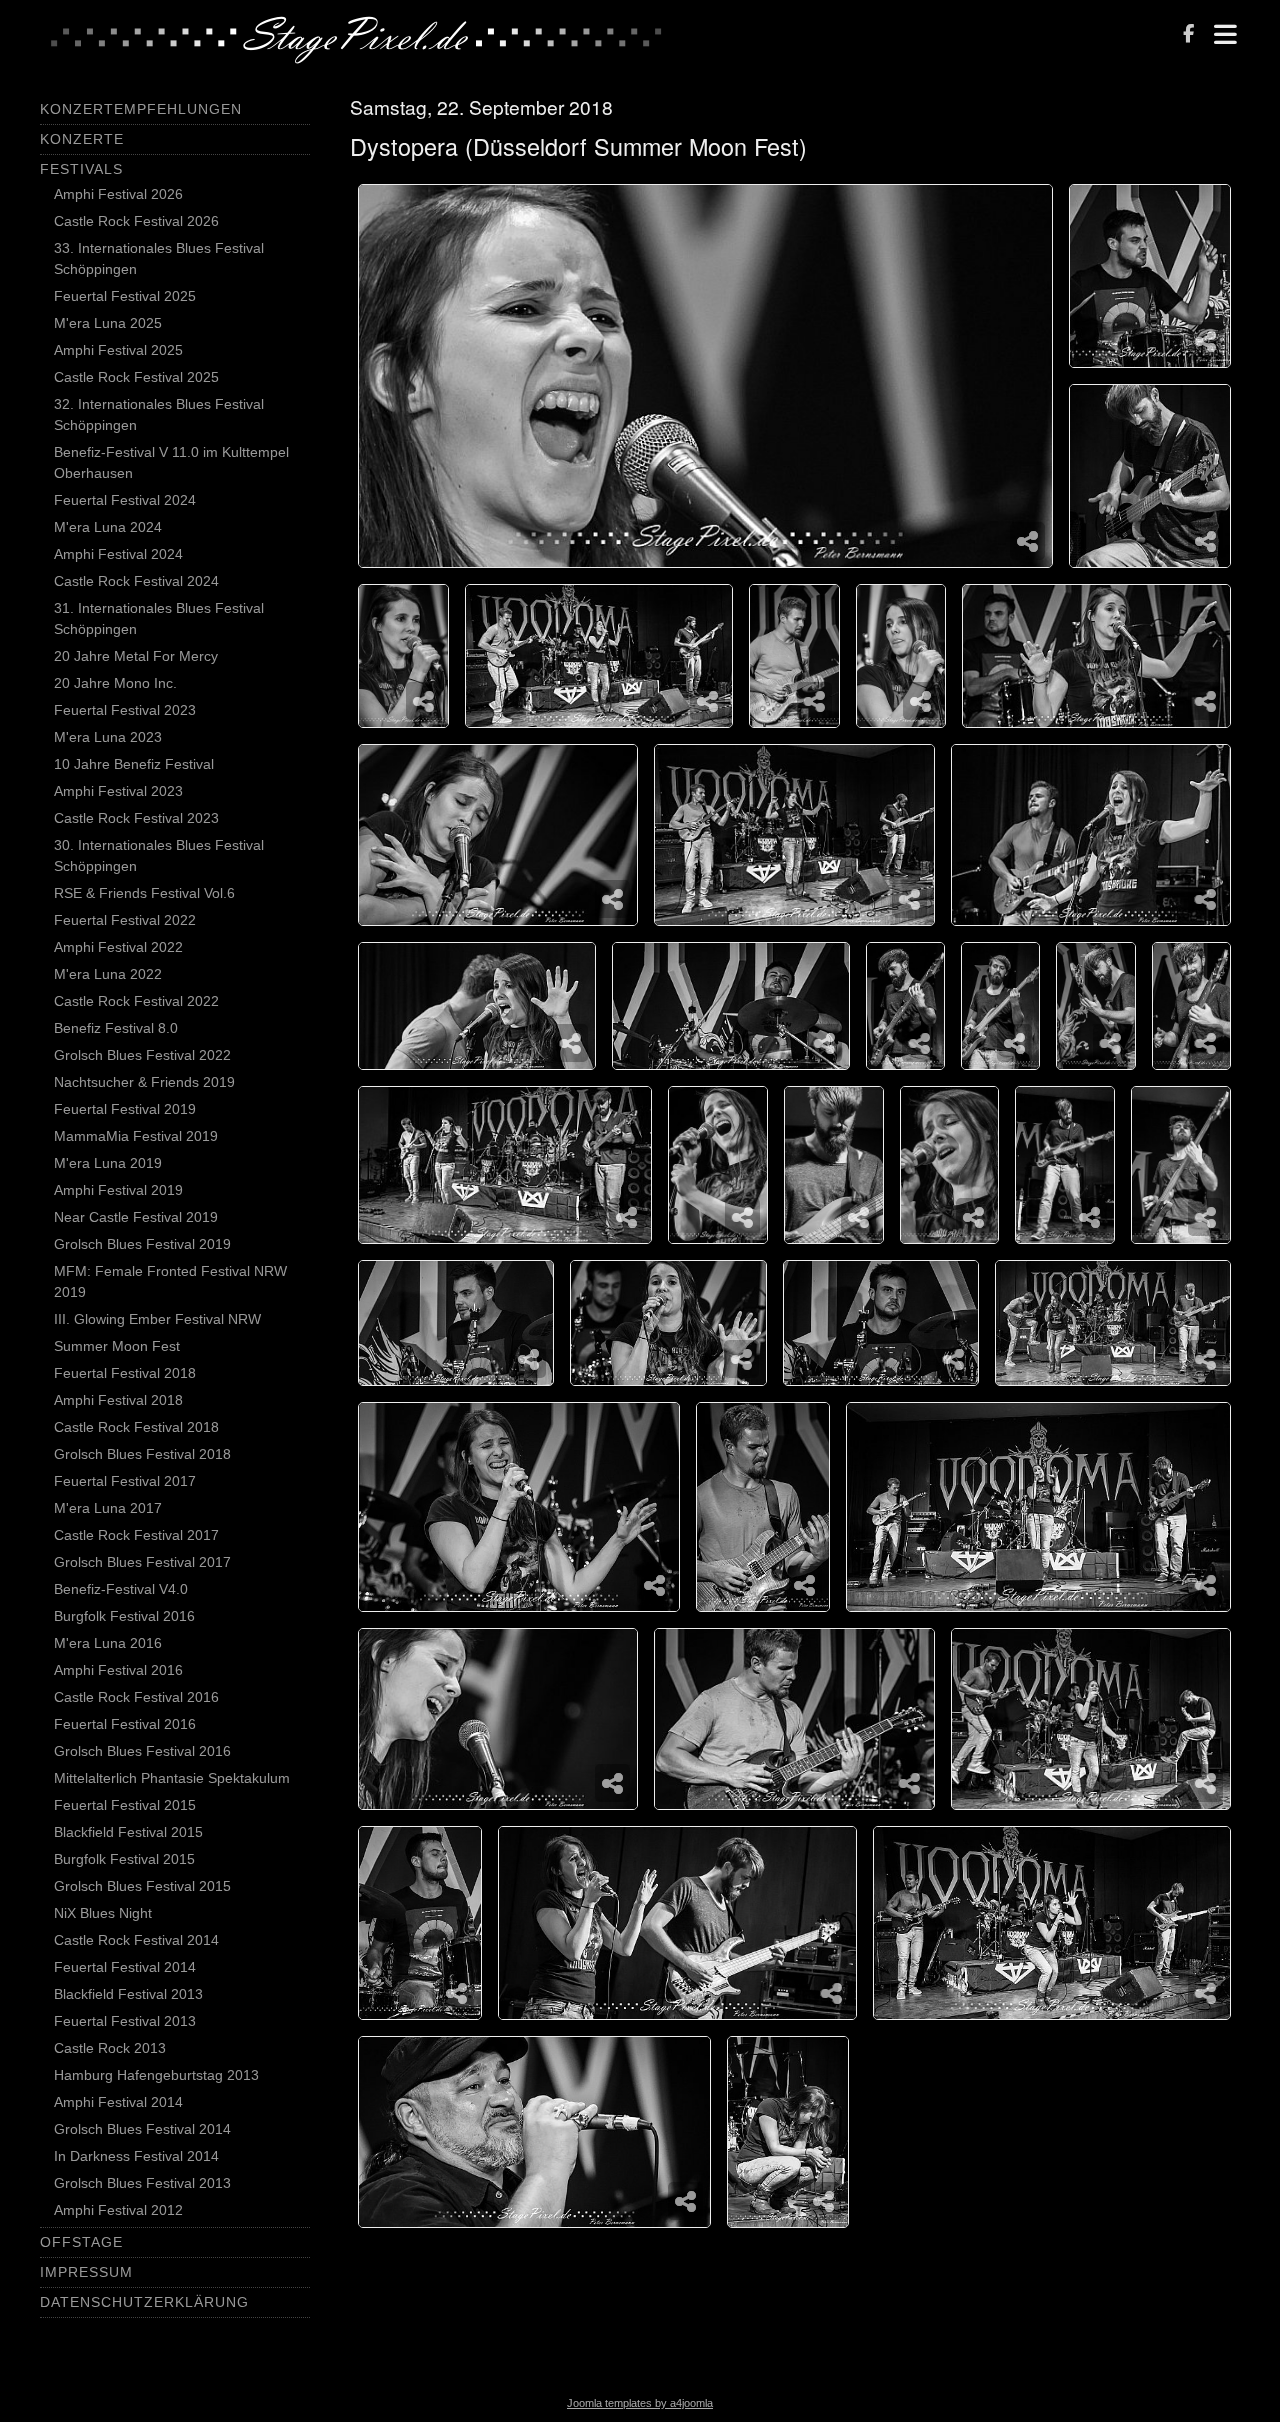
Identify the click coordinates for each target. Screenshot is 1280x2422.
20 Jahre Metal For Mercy (136, 656)
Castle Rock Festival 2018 (136, 1427)
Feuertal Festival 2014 (125, 1967)
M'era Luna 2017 (108, 1508)
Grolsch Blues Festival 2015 (142, 1886)
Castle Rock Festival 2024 (136, 581)
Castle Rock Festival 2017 (136, 1535)
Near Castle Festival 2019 (136, 1217)
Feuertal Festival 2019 (125, 1109)
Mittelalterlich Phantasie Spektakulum (172, 1778)
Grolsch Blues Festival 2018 (142, 1454)
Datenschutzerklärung (144, 2302)
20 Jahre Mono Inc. (115, 683)
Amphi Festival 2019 (118, 1190)
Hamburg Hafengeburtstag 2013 (156, 2075)
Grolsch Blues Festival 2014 (142, 2129)
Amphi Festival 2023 (118, 791)
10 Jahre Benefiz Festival (134, 764)
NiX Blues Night (103, 1913)
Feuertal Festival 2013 (125, 2021)
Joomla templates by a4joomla (640, 2403)
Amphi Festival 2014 (118, 2102)
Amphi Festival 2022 (118, 947)
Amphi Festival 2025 (118, 350)
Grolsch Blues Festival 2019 (142, 1244)
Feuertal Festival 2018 (125, 1373)
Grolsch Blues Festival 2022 (142, 1055)
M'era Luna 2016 (108, 1643)
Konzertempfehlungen (141, 109)
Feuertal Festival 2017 (125, 1481)
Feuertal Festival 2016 (125, 1724)
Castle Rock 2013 (110, 2048)
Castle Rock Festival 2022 (136, 1001)
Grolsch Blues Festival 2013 (142, 2183)
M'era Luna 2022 (108, 974)
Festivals (81, 169)
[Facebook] (1188, 35)
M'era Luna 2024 (108, 527)
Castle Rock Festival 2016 (136, 1697)
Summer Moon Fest (117, 1346)
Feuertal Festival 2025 (125, 296)
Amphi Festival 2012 (118, 2210)
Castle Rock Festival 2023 (136, 818)
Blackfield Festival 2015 (128, 1832)
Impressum (86, 2272)
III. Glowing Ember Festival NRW (157, 1319)
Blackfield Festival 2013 (128, 1994)
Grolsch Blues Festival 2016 (142, 1751)
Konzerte (82, 139)
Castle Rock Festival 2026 (136, 221)
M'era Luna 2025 (108, 323)
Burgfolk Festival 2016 (124, 1616)
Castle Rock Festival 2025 (136, 377)
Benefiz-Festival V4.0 (121, 1589)
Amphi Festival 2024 (118, 554)
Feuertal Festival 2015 (125, 1805)
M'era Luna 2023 (108, 737)
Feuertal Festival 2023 (125, 710)
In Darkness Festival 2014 (136, 2156)
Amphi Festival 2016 (118, 1670)
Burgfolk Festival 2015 (124, 1859)
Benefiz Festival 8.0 (116, 1028)
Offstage (81, 2242)
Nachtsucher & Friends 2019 (144, 1082)
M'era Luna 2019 (108, 1163)
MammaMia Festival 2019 (136, 1136)
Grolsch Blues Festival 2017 (142, 1562)
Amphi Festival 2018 (118, 1400)
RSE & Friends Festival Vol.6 (144, 893)
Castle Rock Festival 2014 (136, 1940)
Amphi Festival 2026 (118, 194)
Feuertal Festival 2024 (125, 500)
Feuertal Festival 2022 (125, 920)
